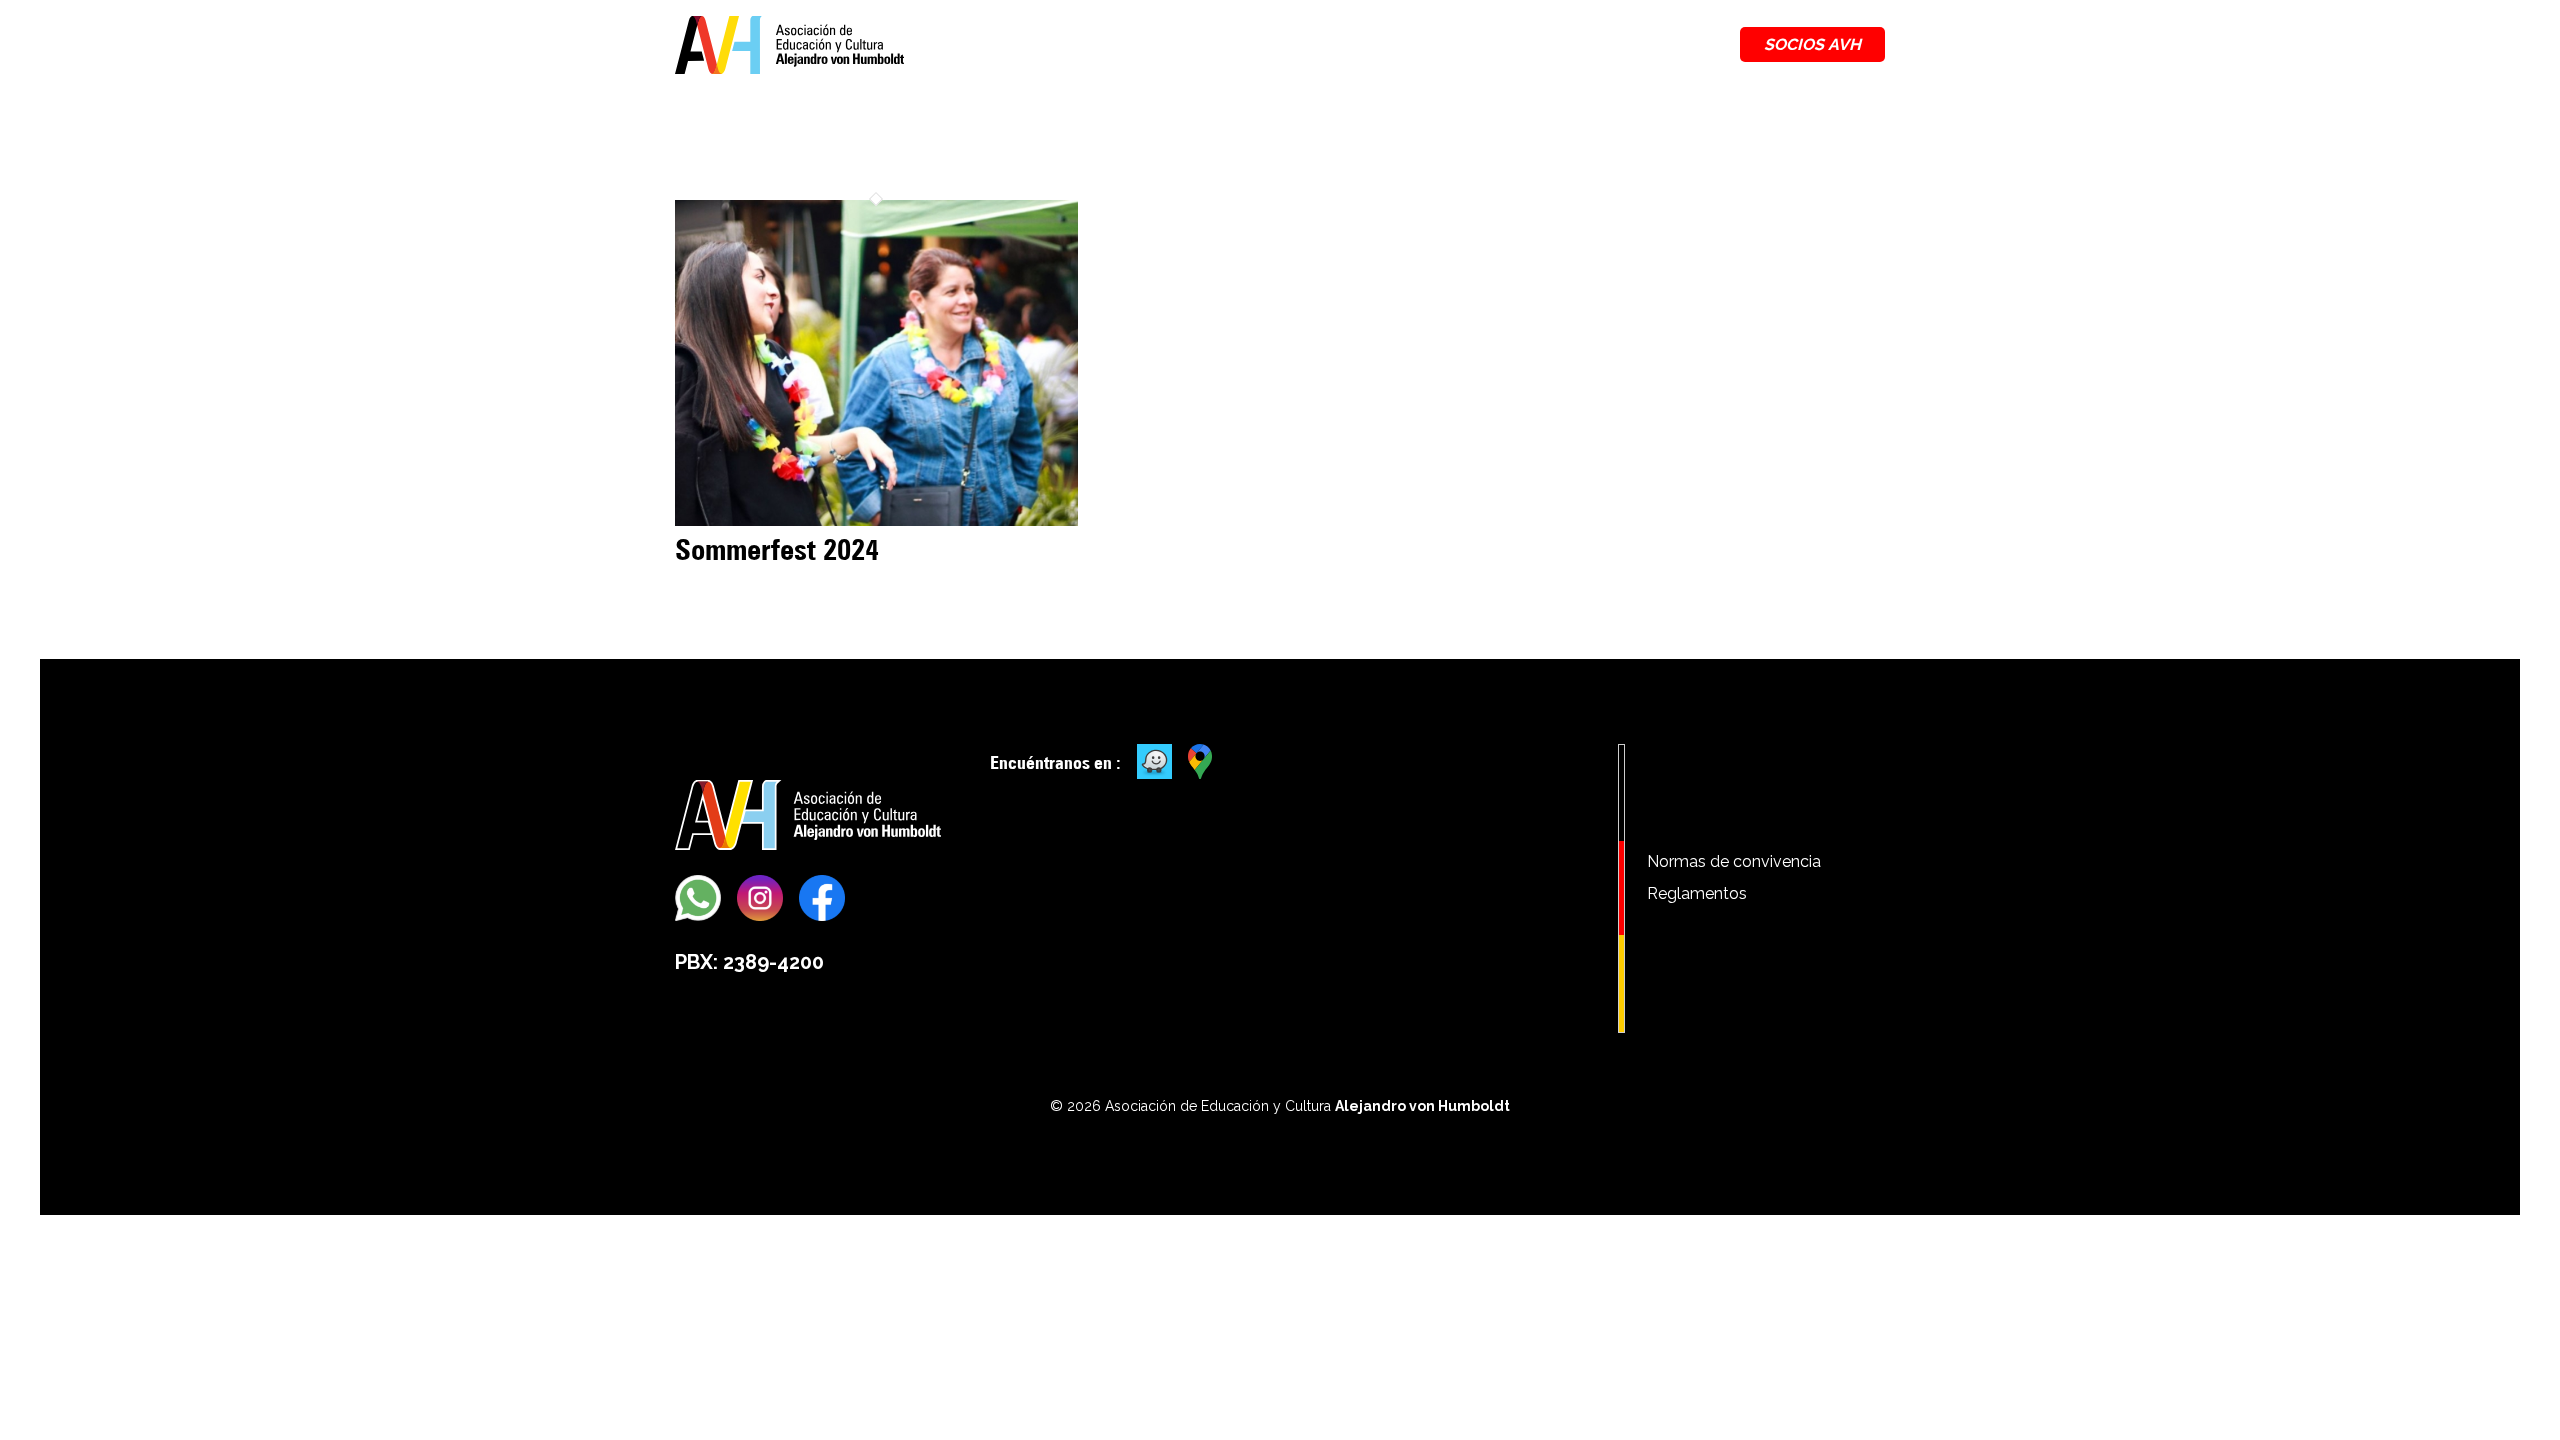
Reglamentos (1697, 893)
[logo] (789, 45)
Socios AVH (1812, 44)
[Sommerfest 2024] (876, 520)
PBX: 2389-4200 (749, 962)
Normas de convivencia (1734, 861)
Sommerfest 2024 (777, 549)
